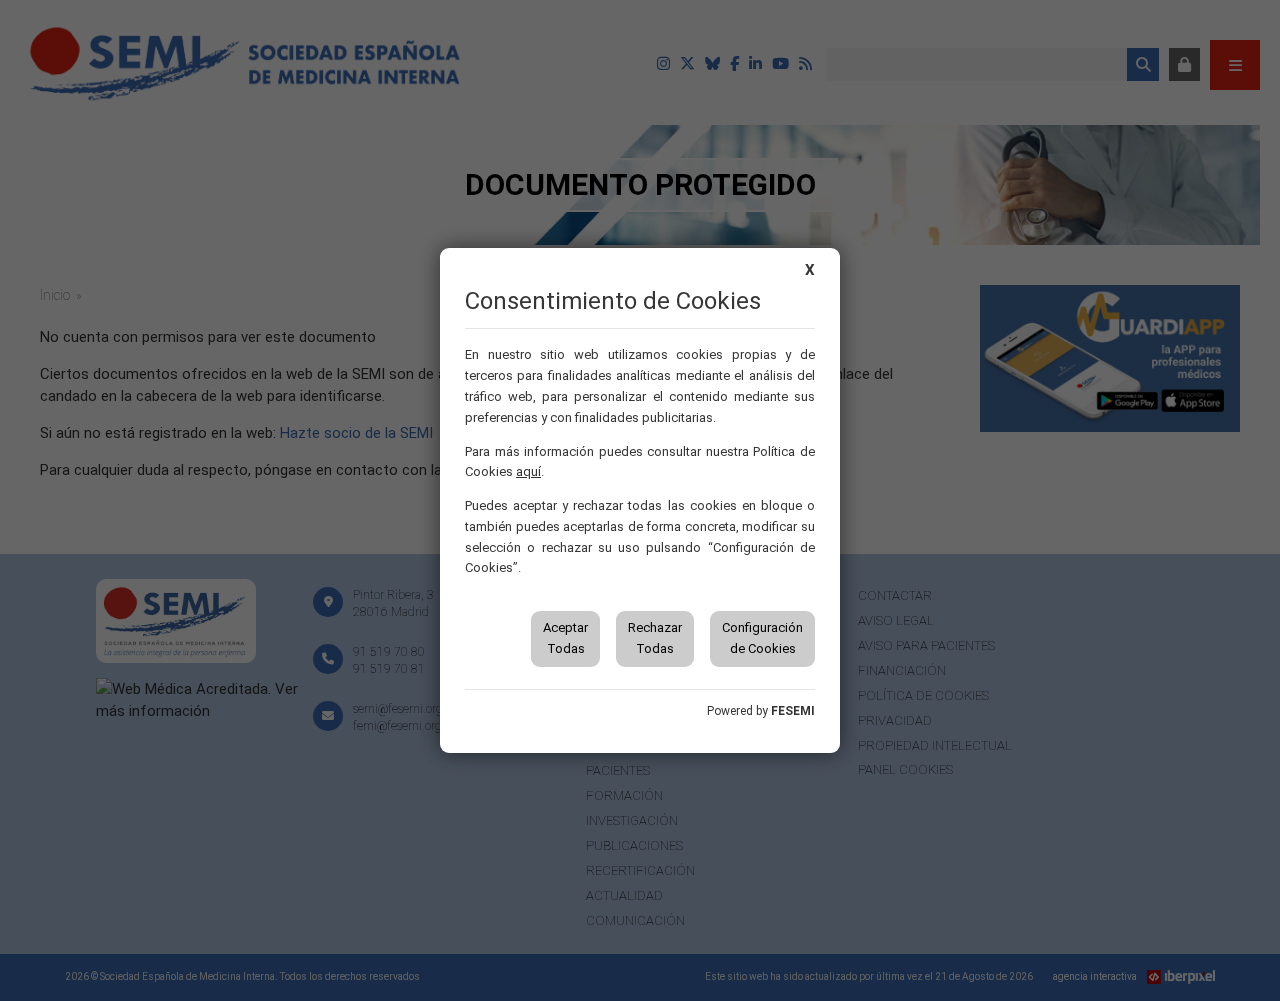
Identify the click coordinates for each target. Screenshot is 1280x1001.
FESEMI (793, 711)
